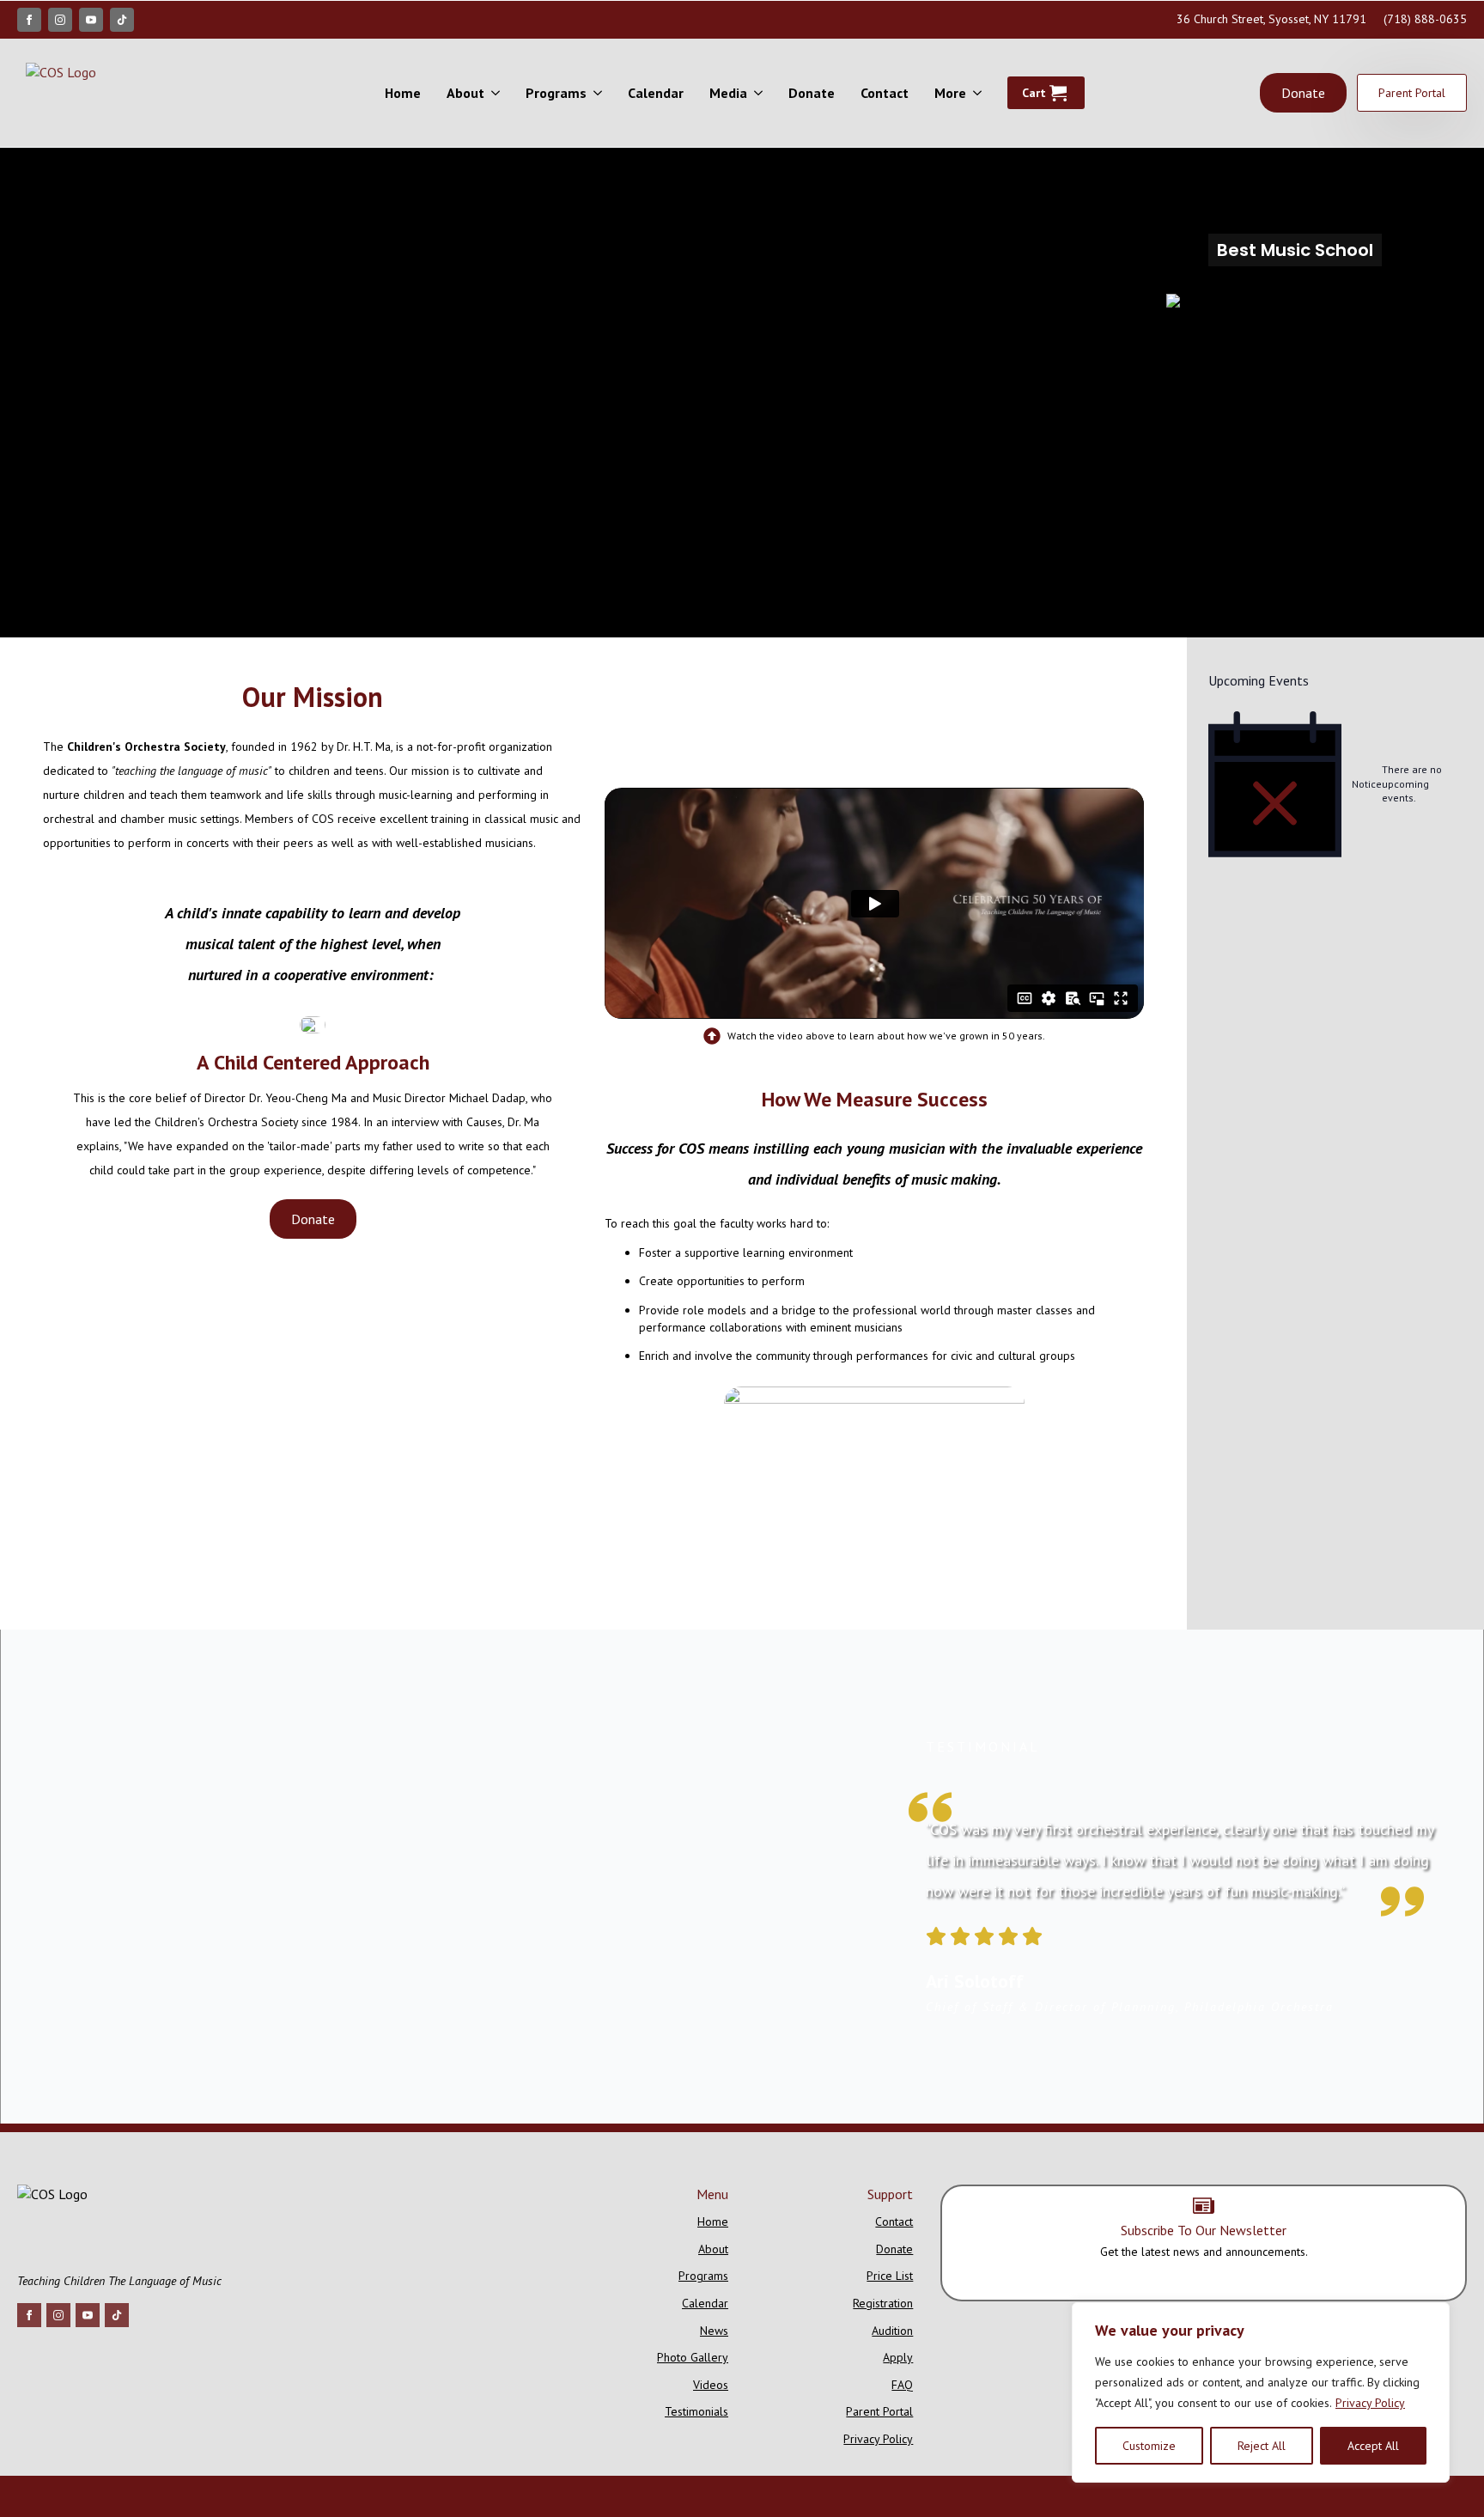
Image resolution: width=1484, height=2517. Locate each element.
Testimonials (696, 2411)
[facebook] (29, 20)
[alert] (1335, 784)
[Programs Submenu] (601, 93)
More (950, 93)
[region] (1261, 2392)
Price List (890, 2276)
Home (403, 93)
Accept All (1373, 2446)
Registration (883, 2303)
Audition (892, 2331)
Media (728, 93)
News (714, 2331)
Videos (711, 2385)
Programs (556, 93)
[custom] (122, 20)
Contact (885, 93)
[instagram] (60, 20)
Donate (812, 93)
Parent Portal (879, 2411)
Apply (898, 2357)
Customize (1149, 2446)
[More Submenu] (980, 93)
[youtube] (91, 20)
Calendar (656, 93)
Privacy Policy (1370, 2403)
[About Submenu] (499, 93)
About (465, 93)
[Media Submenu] (761, 93)
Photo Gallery (693, 2357)
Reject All (1262, 2446)
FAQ (902, 2385)
